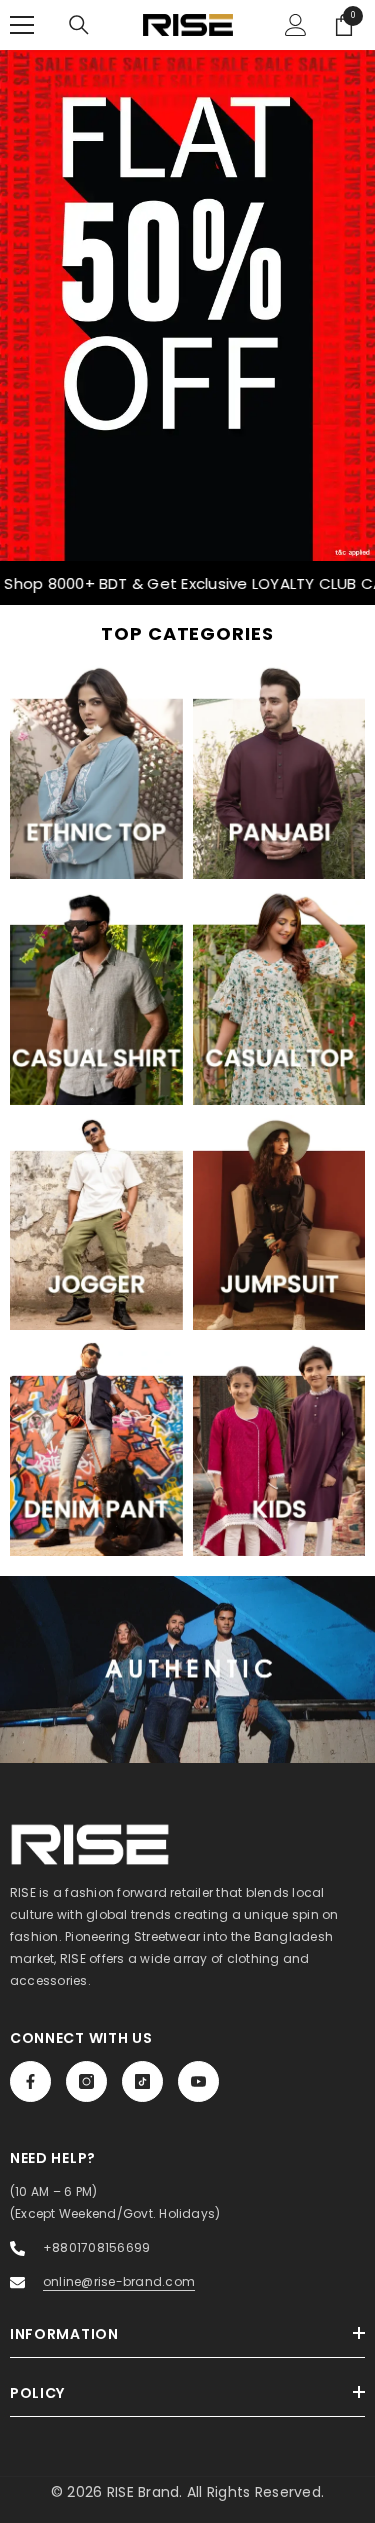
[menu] (22, 25)
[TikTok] (142, 2081)
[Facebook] (30, 2081)
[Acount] (296, 25)
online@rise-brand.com (119, 2281)
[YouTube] (198, 2081)
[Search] (79, 25)
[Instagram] (86, 2081)
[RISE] (187, 305)
